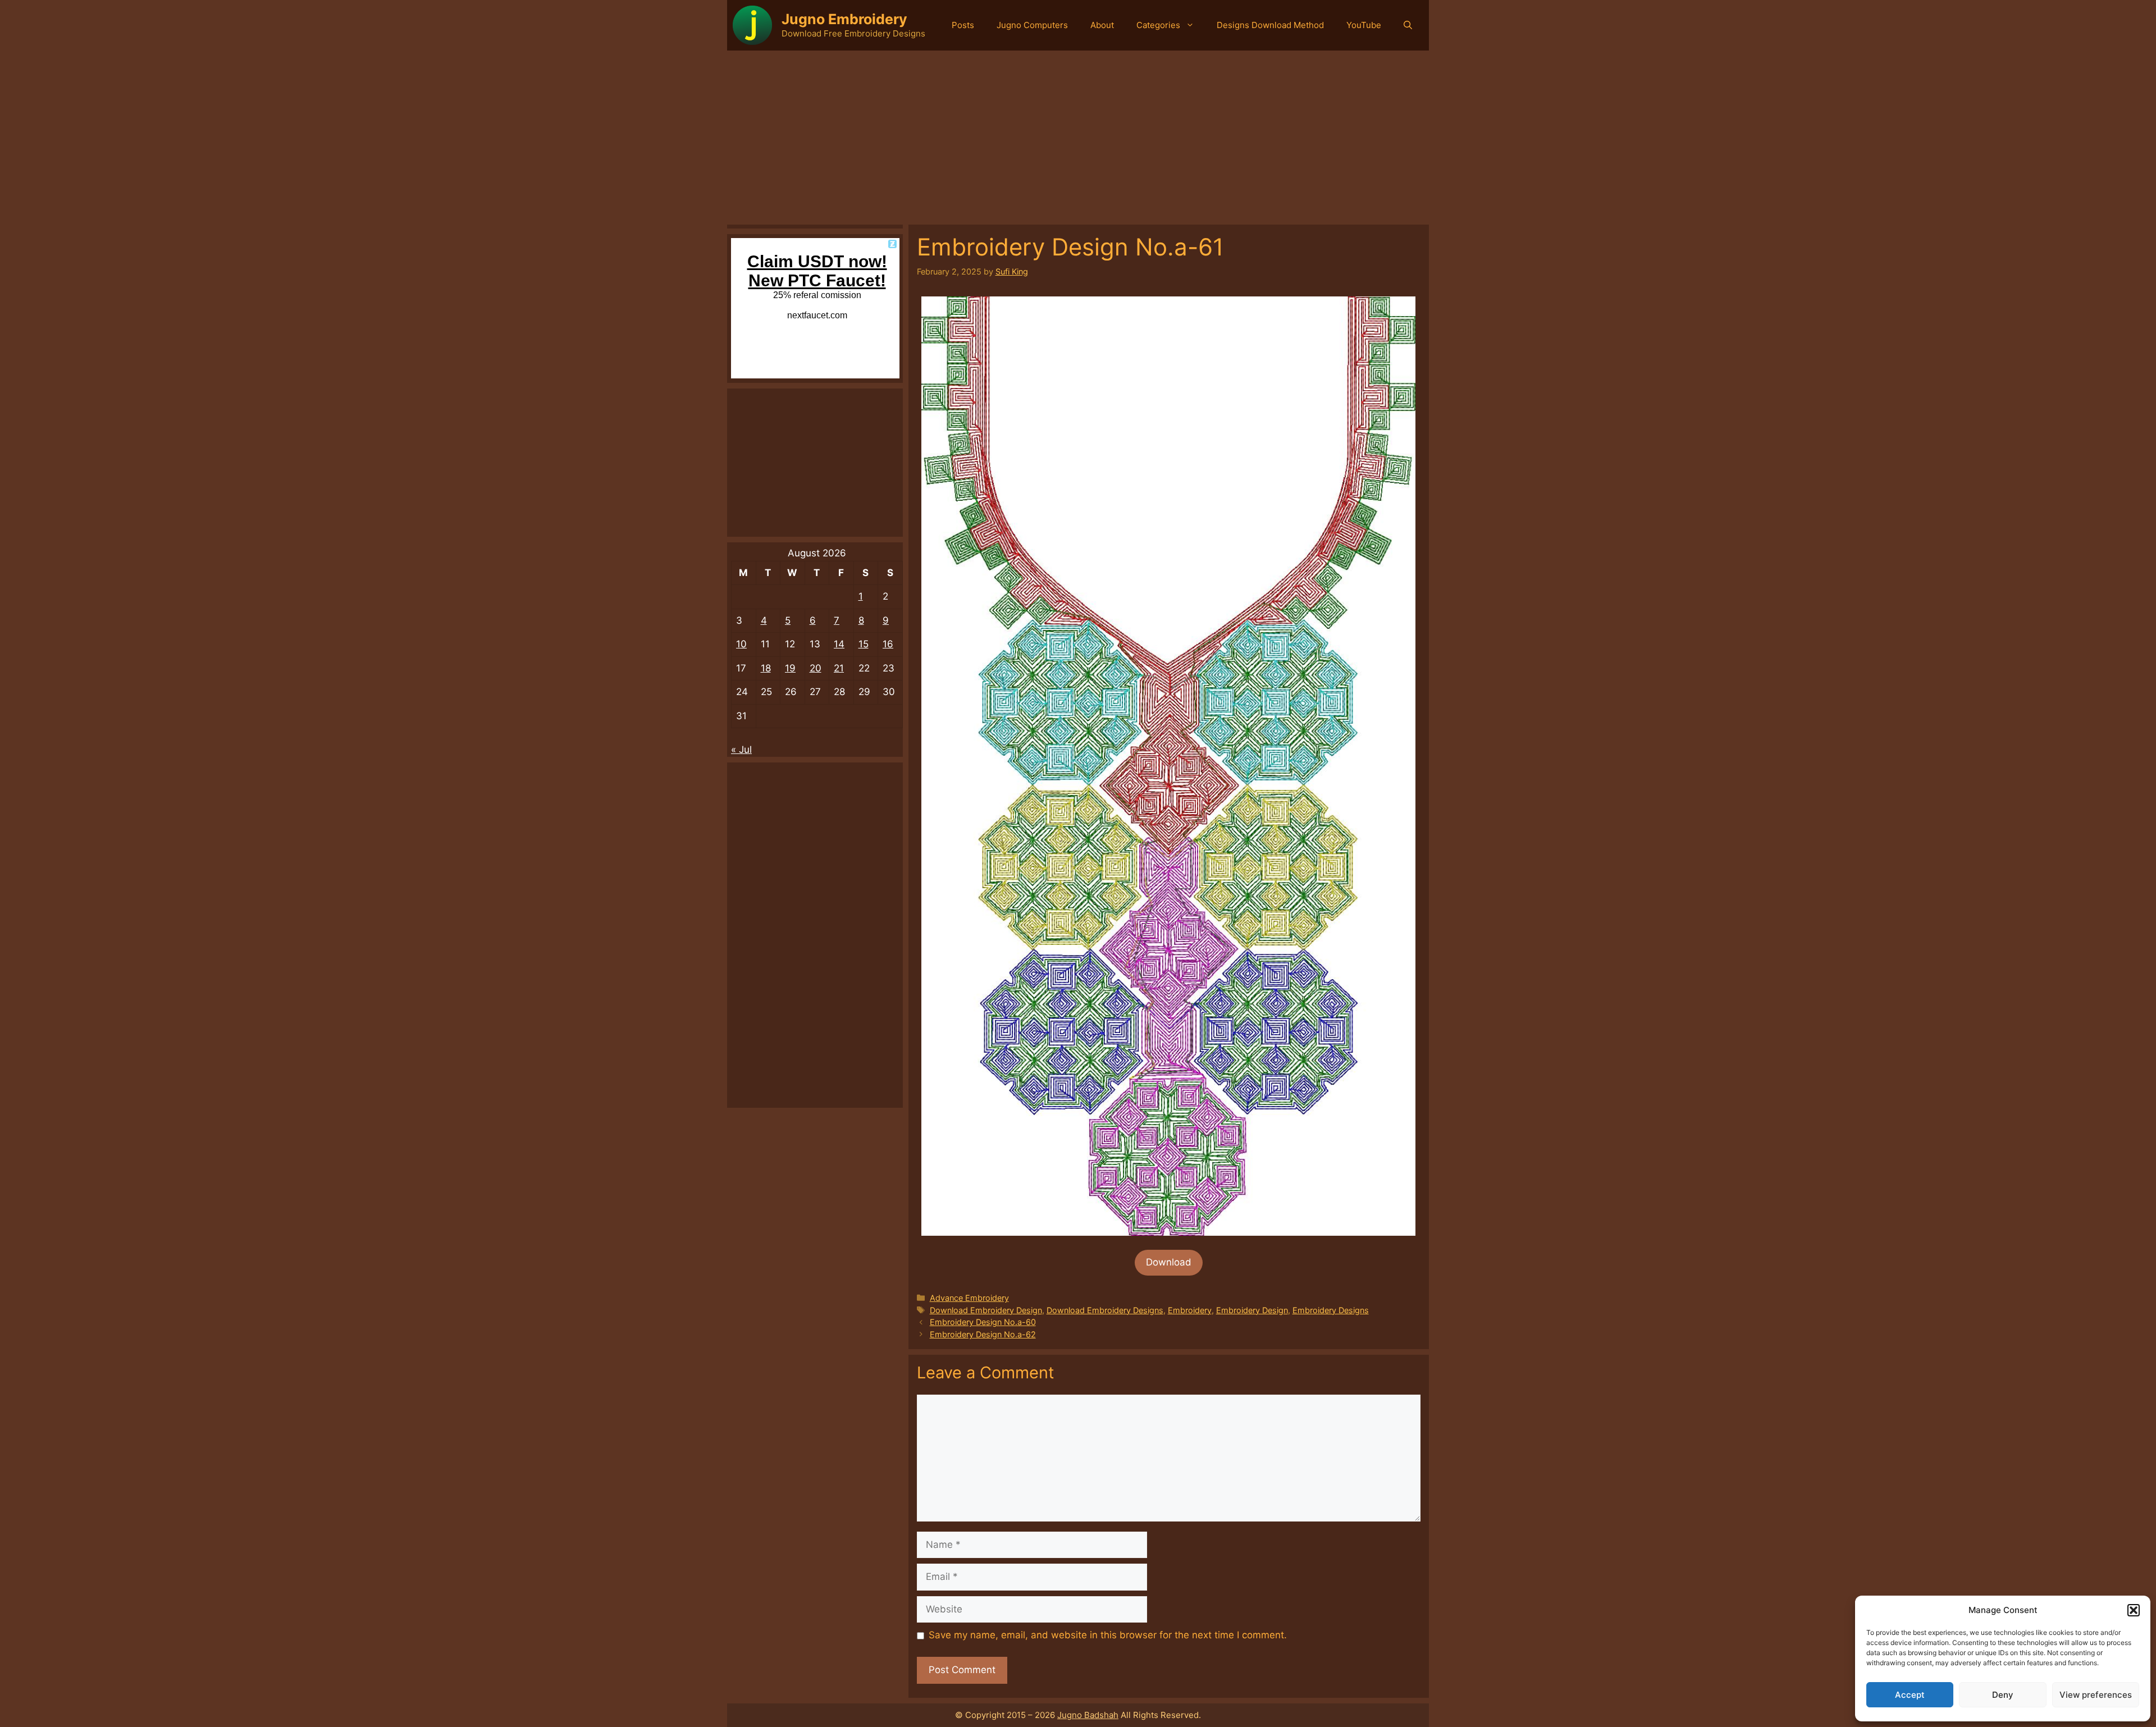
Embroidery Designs (1331, 1310)
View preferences (2096, 1695)
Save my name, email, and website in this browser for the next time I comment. (1108, 1635)
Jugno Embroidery (844, 19)
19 (790, 668)
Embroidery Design (1252, 1310)
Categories (1158, 25)
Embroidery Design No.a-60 (983, 1322)
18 (766, 668)
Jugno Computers (1032, 25)
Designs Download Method (1270, 25)
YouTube (1364, 25)
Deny (2003, 1695)
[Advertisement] (1078, 135)
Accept (1910, 1695)
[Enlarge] (1401, 311)
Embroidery (1190, 1310)
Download (1169, 1262)
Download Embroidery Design (986, 1310)
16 (888, 644)
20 (816, 668)
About (1102, 25)
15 (864, 644)
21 (839, 668)
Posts (963, 25)
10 (741, 644)
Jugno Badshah (1088, 1715)
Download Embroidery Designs (1105, 1310)
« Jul (741, 750)
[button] (2134, 1610)
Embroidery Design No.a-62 (983, 1334)
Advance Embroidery (969, 1298)
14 (839, 644)
